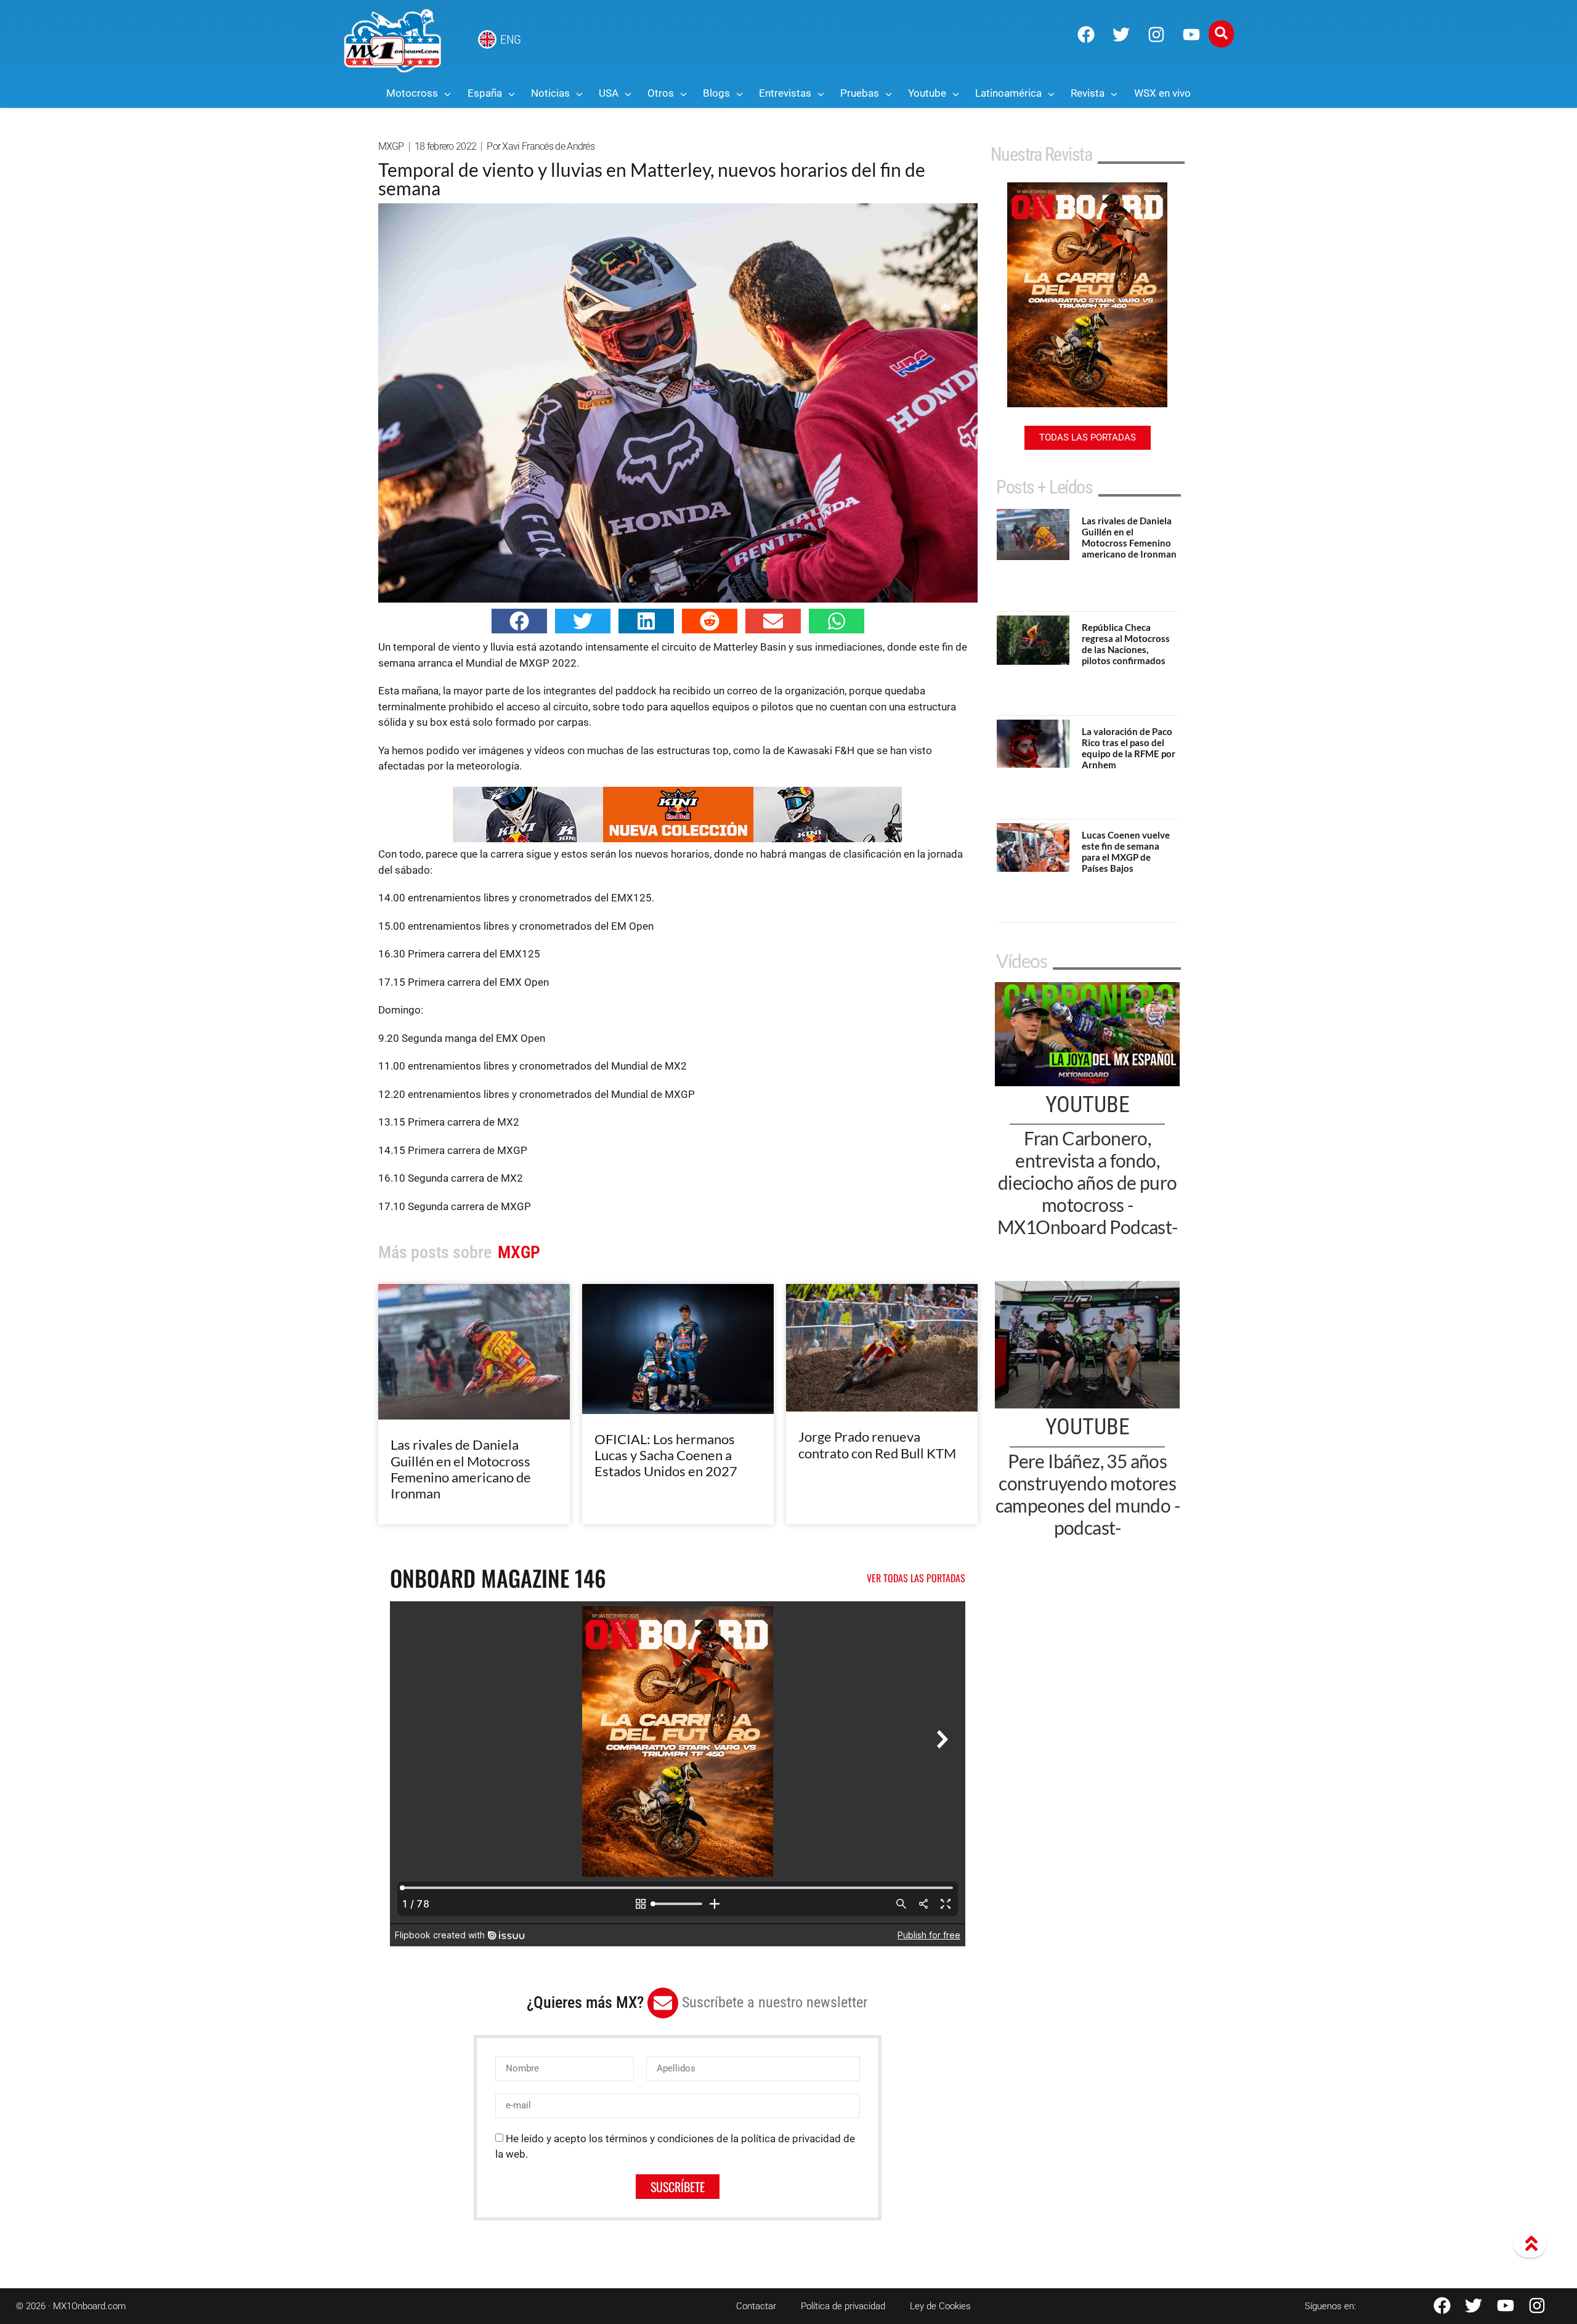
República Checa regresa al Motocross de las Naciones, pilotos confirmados (1126, 644)
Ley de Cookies (940, 2306)
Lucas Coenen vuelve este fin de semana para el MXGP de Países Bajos (1126, 851)
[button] (519, 621)
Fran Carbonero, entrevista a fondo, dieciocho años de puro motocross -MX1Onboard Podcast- (1088, 1182)
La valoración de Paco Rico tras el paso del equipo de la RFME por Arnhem (1129, 748)
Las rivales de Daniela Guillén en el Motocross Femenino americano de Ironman (461, 1469)
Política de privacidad (843, 2306)
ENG (511, 39)
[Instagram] (1156, 35)
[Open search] (1221, 34)
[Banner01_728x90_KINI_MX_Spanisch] (678, 839)
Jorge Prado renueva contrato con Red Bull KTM (877, 1444)
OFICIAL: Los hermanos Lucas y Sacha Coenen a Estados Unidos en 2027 (666, 1455)
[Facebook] (1086, 35)
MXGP (391, 146)
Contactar (756, 2306)
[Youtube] (1191, 35)
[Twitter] (1121, 35)
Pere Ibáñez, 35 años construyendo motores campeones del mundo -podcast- (1088, 1494)
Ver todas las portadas (916, 1578)
